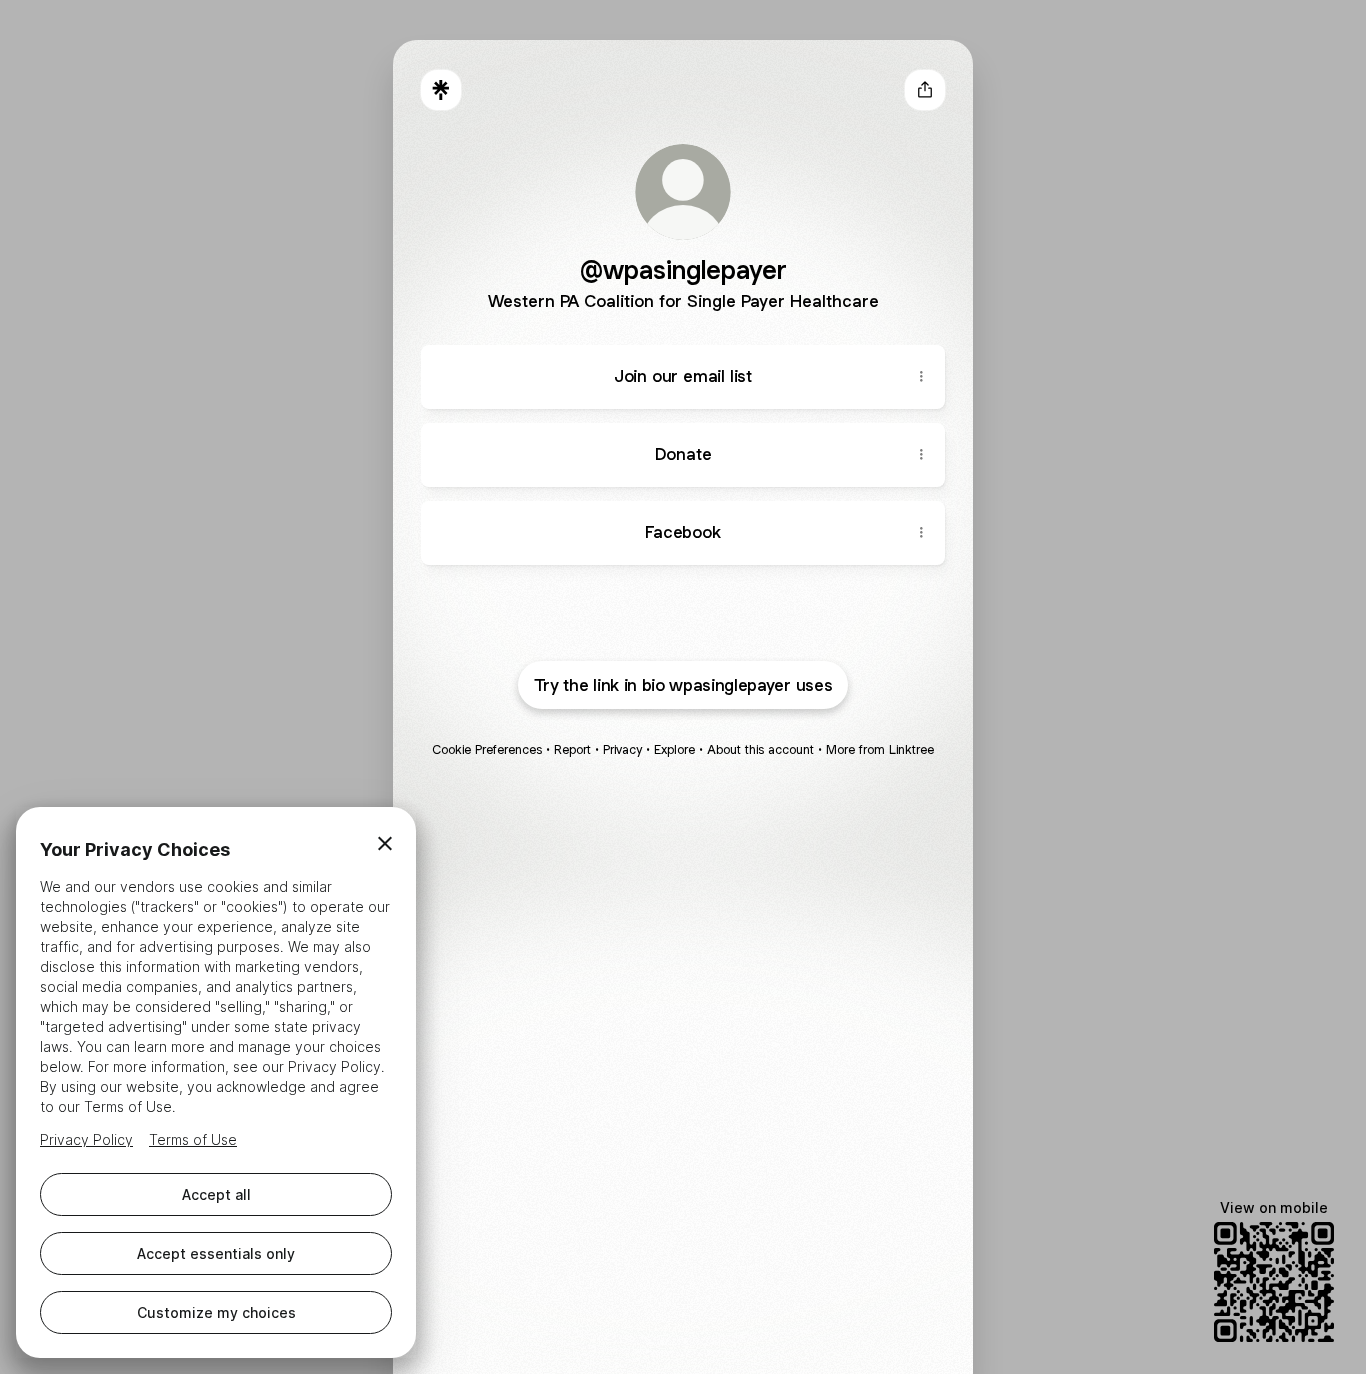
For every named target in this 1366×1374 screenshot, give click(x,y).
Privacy (622, 749)
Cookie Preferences (487, 749)
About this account (760, 749)
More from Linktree (880, 749)
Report (572, 749)
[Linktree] (441, 90)
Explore (674, 749)
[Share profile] (925, 90)
